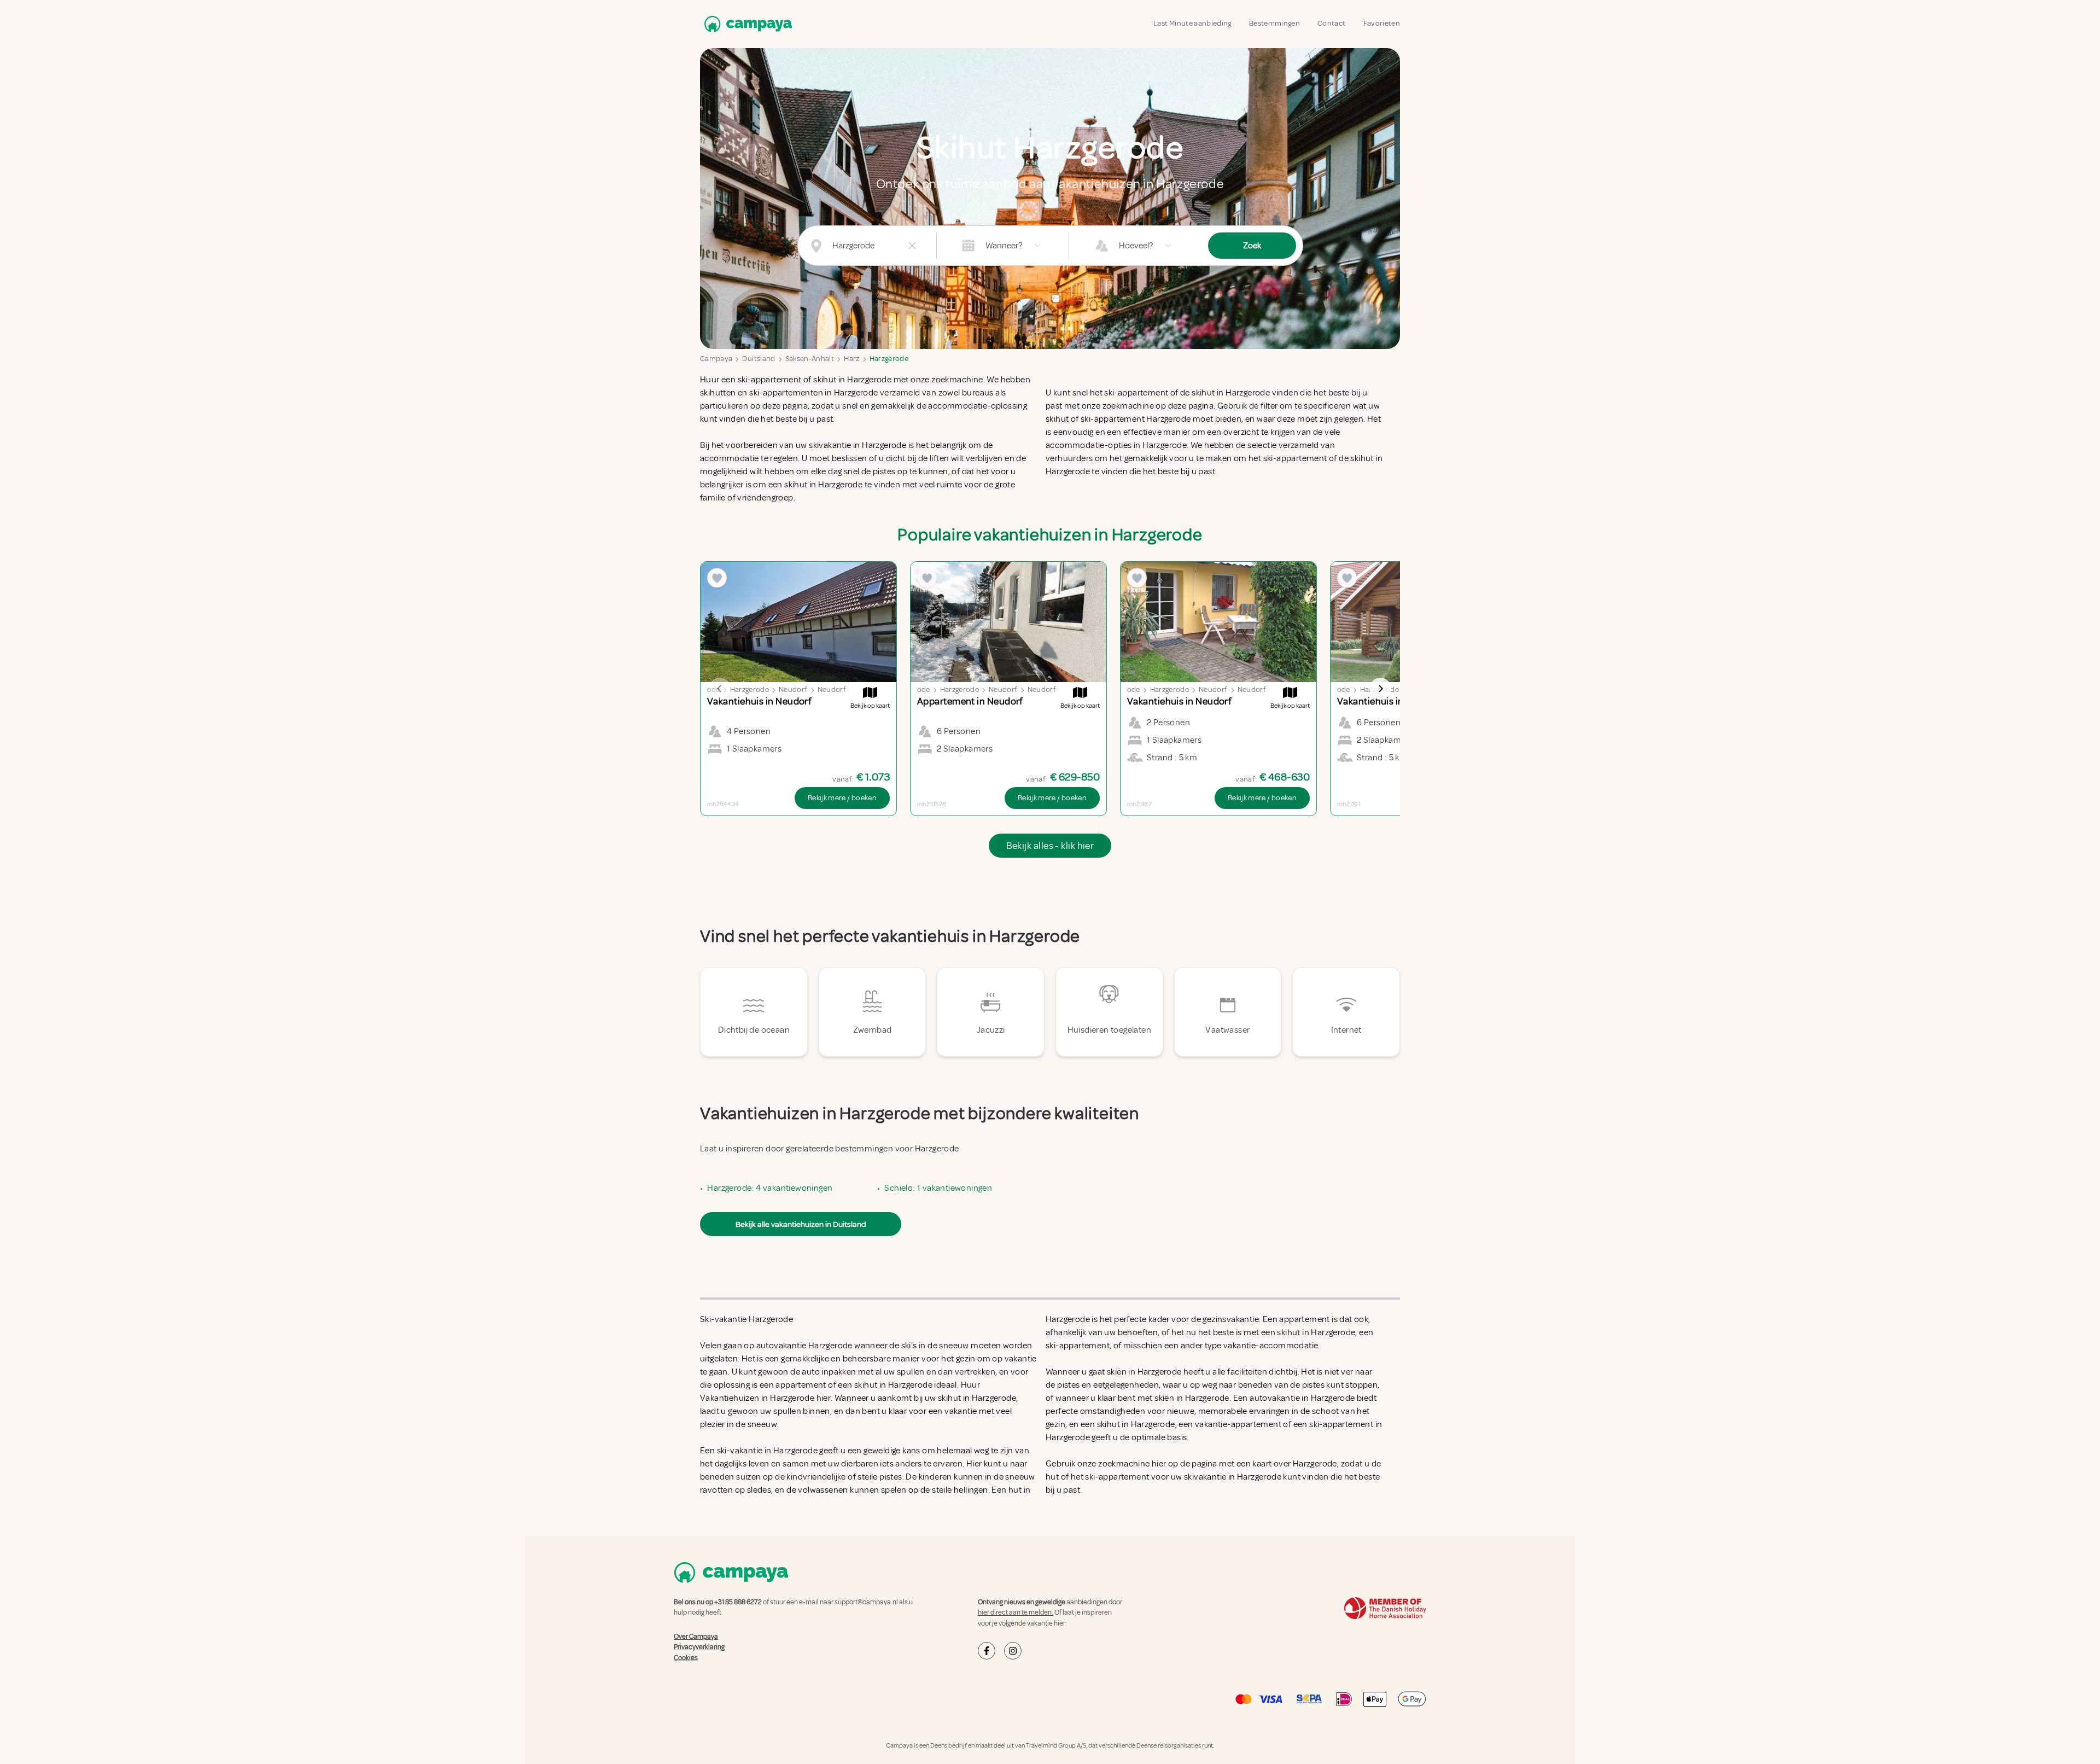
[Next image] (1380, 689)
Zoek (1252, 246)
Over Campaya (696, 1637)
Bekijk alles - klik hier (1050, 846)
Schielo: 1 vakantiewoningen (938, 1188)
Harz (851, 359)
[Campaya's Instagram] (1013, 1651)
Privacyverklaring (699, 1647)
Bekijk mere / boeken (842, 798)
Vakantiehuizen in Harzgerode (757, 1398)
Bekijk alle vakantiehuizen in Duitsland (801, 1224)
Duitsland (759, 359)
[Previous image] (720, 689)
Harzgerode (889, 359)
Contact (1331, 23)
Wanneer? (1004, 246)
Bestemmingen (1274, 23)
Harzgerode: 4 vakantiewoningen (770, 1188)
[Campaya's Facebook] (987, 1651)
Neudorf (793, 689)
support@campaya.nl (866, 1602)
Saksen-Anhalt (810, 359)
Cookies (686, 1658)
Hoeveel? (1136, 246)
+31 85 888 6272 (738, 1602)
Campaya (716, 359)
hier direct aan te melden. (1016, 1612)
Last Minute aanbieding (1192, 23)
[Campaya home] (746, 24)
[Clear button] (912, 246)
